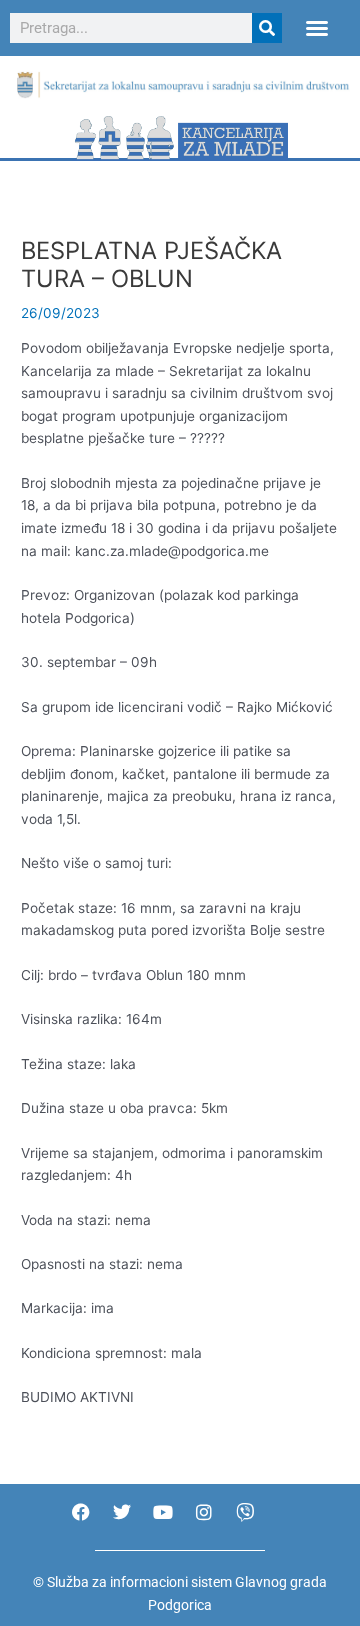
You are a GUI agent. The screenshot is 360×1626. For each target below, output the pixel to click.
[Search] (267, 28)
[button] (317, 28)
